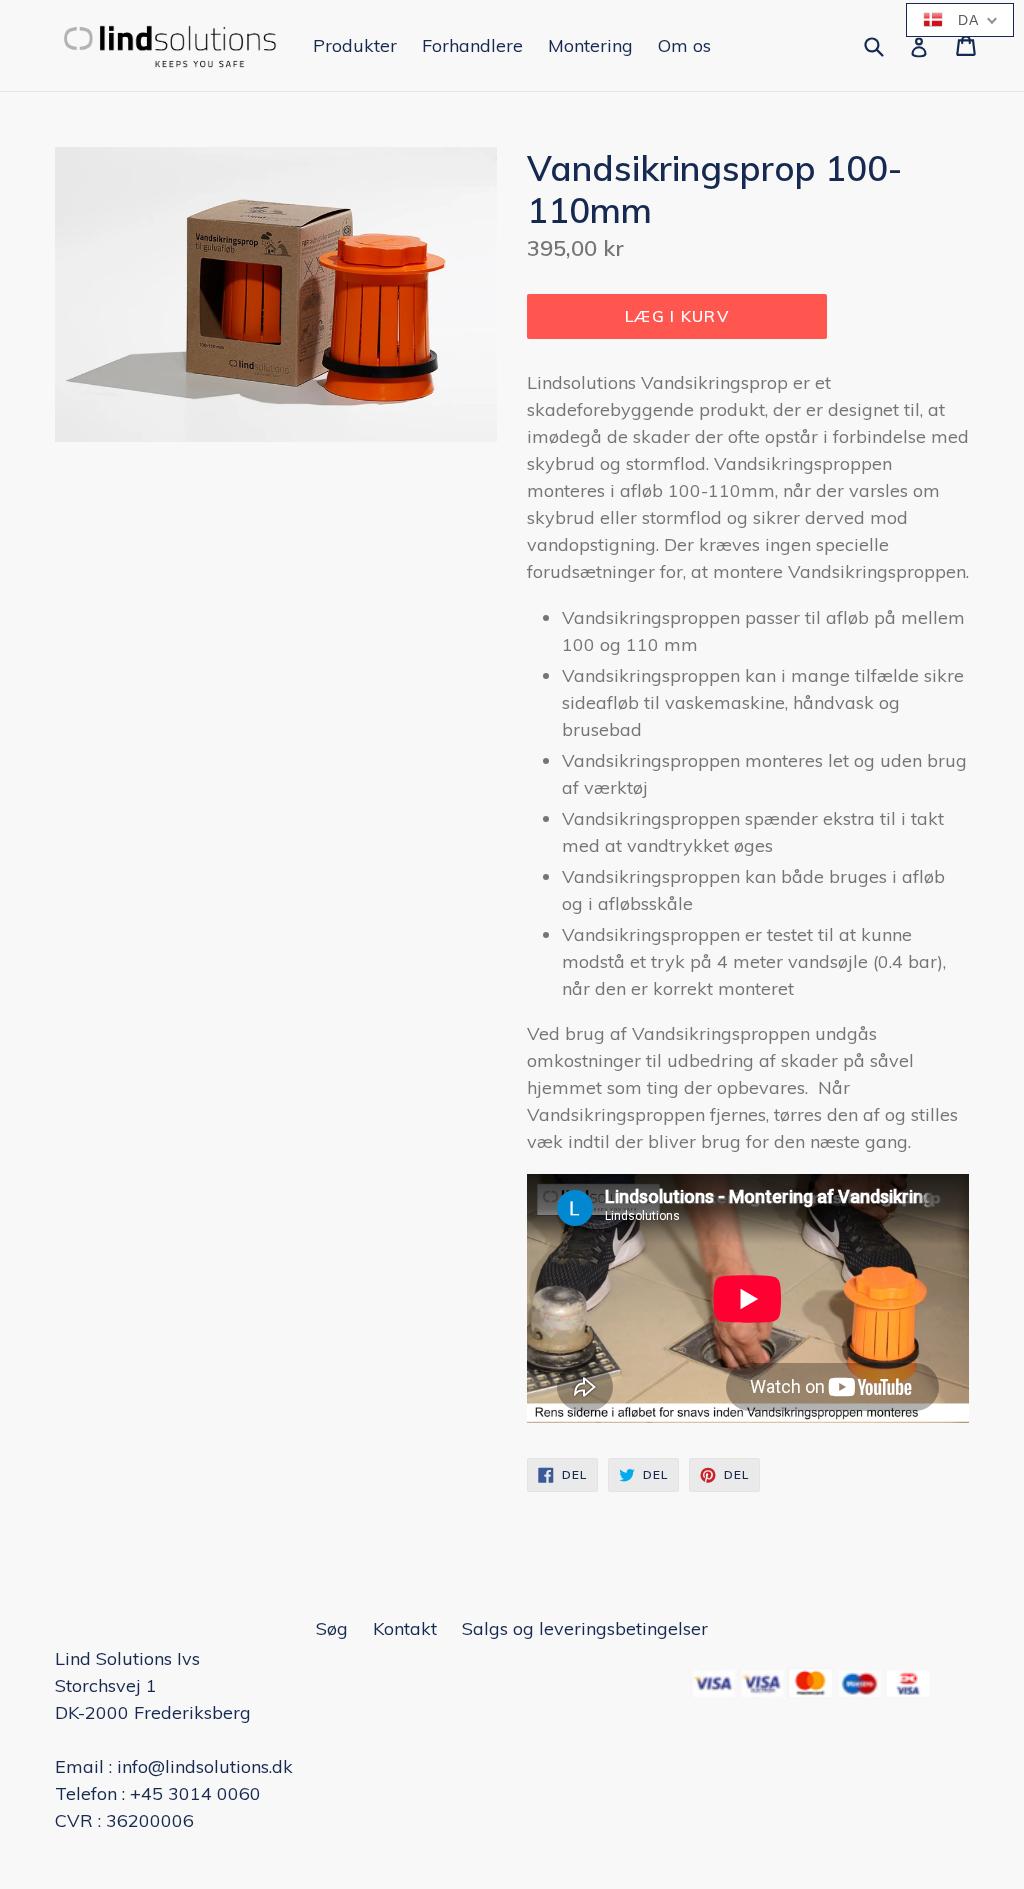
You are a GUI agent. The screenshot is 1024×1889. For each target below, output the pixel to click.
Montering (590, 45)
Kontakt (405, 1628)
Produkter (355, 45)
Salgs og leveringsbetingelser (585, 1628)
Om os (684, 45)
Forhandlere (472, 45)
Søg (332, 1628)
